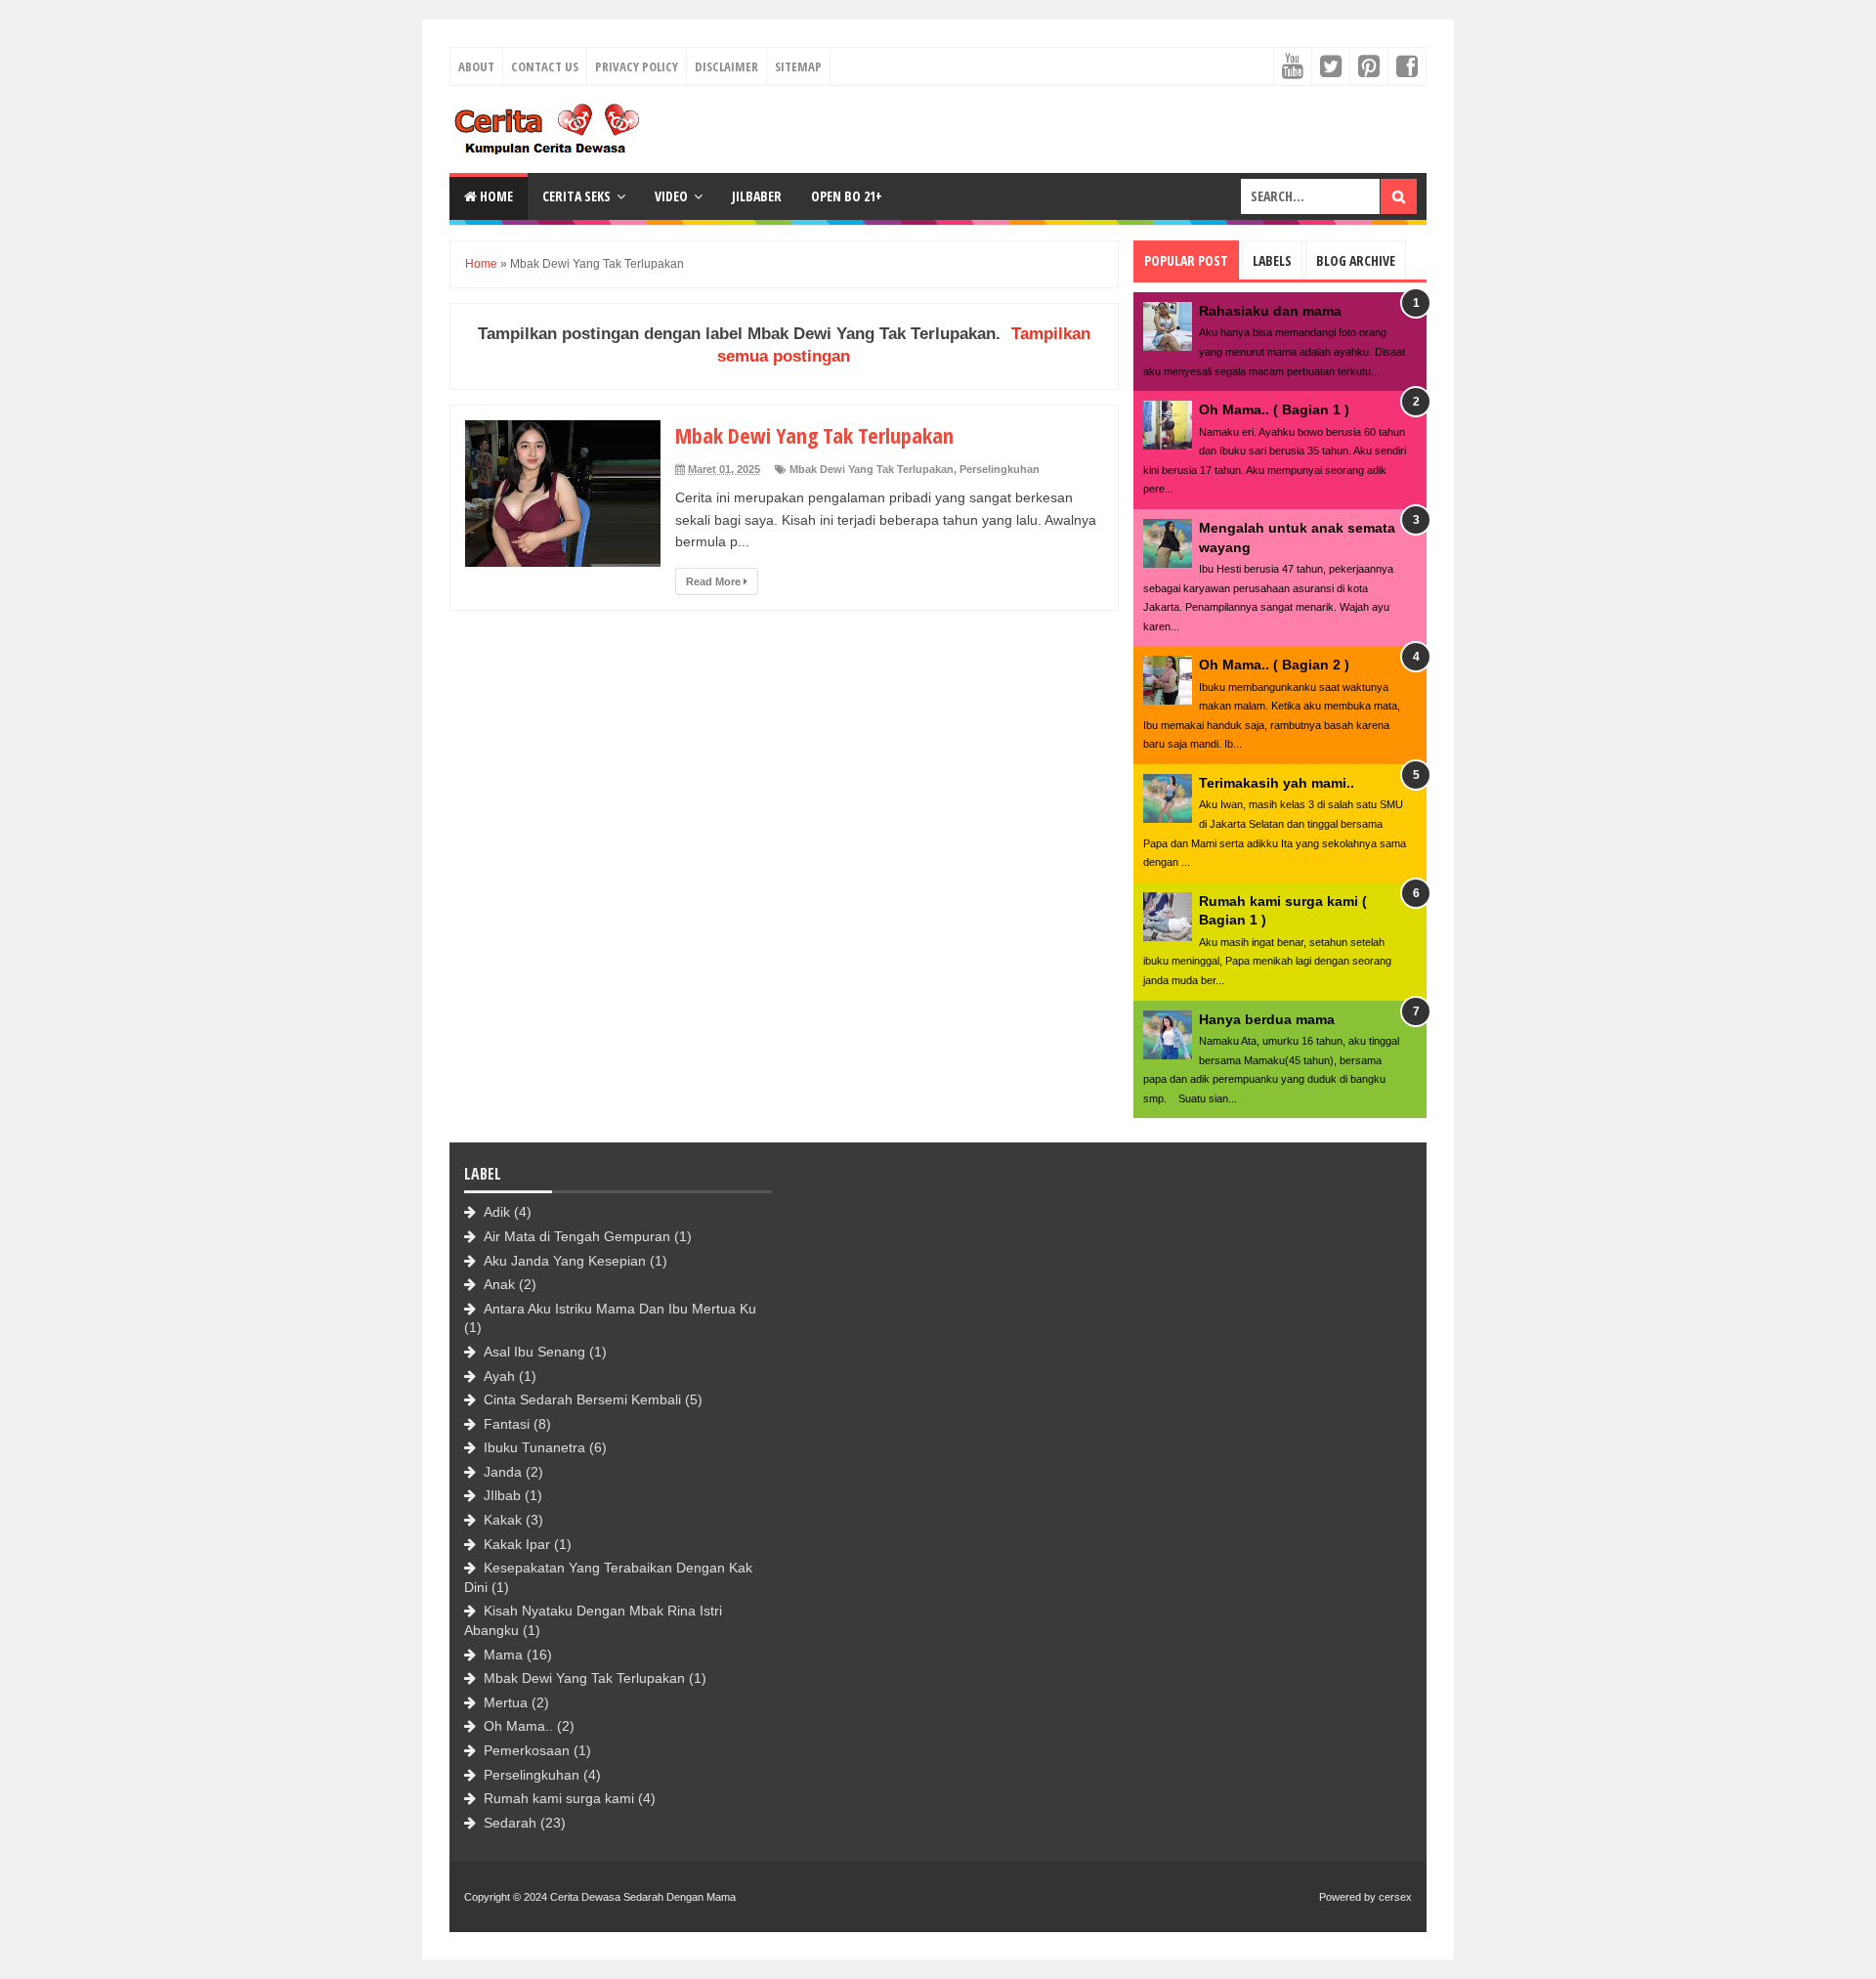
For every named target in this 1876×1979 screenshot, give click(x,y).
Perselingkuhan (1000, 469)
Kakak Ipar (517, 1544)
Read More (715, 581)
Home (495, 196)
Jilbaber (757, 196)
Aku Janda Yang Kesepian (565, 1261)
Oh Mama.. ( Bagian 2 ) (1274, 665)
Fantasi (507, 1424)
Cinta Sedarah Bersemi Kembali (582, 1399)
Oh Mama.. (518, 1726)
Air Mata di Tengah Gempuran (577, 1236)
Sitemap (798, 66)
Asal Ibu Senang (534, 1352)
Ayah (499, 1376)
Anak (499, 1284)
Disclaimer (726, 66)
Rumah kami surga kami (559, 1798)
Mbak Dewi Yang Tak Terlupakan (814, 435)
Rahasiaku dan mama (1270, 311)
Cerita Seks (576, 196)
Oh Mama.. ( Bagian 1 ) (1274, 409)
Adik (497, 1212)
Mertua (506, 1702)
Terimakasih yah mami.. (1277, 783)
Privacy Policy (637, 66)
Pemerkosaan (527, 1750)
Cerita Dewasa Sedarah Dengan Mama (643, 1897)
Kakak (503, 1520)
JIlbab (502, 1495)
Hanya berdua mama (1267, 1019)
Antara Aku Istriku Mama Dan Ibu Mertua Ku (620, 1309)
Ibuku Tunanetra (534, 1447)
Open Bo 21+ (847, 196)
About (476, 66)
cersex (1395, 1897)
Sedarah (510, 1823)
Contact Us (545, 66)
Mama (503, 1655)
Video (671, 196)
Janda (503, 1472)
